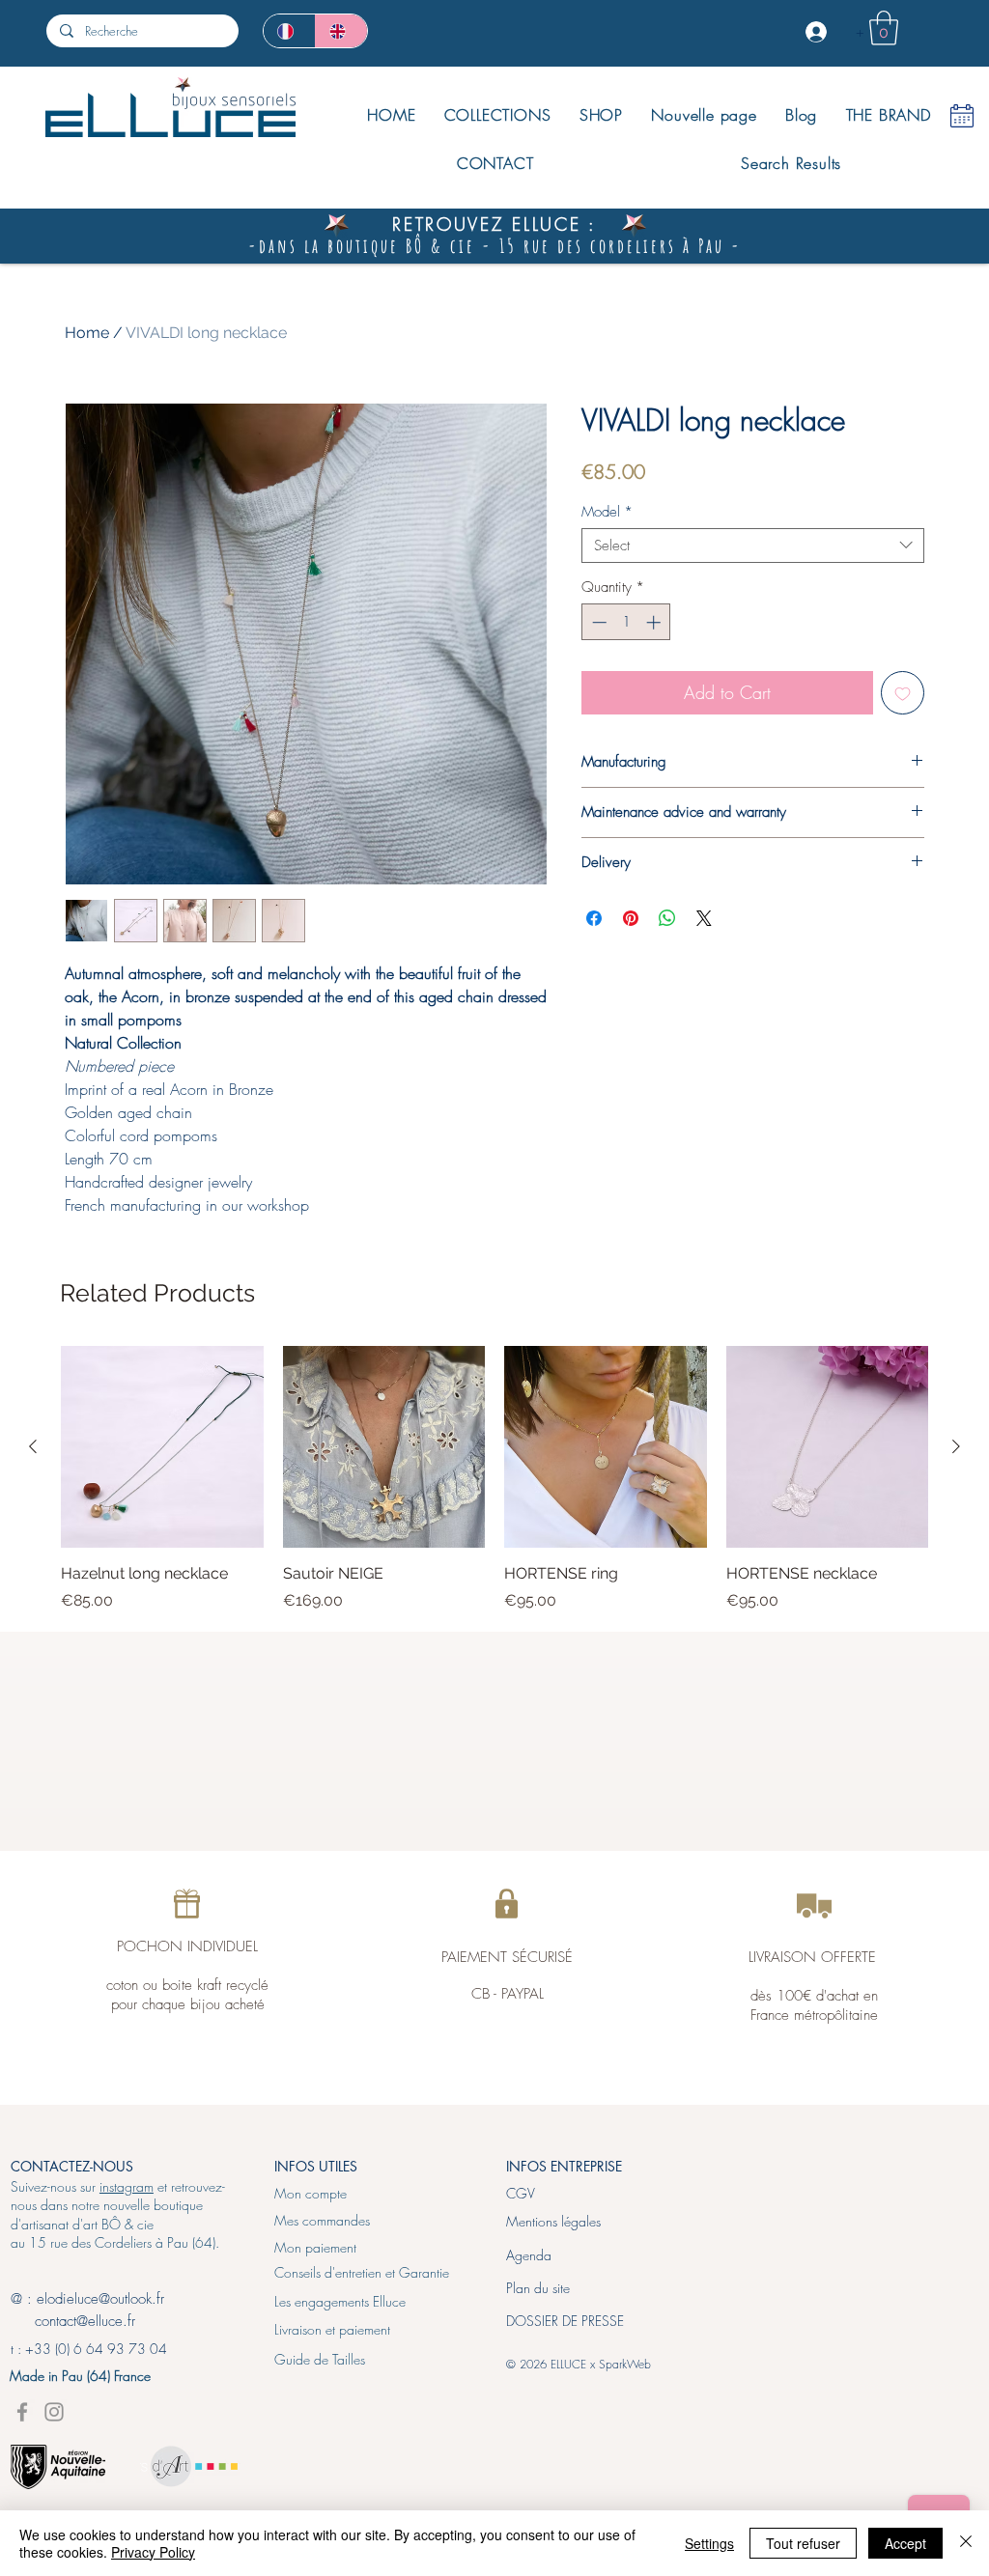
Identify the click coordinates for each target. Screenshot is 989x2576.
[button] (884, 28)
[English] (341, 31)
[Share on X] (704, 918)
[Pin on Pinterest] (631, 918)
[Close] (966, 2543)
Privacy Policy (153, 2552)
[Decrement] (597, 622)
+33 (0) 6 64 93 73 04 (96, 2349)
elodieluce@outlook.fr (100, 2299)
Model (607, 512)
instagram (127, 2186)
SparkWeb (625, 2364)
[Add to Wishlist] (903, 693)
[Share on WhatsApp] (667, 918)
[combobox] (753, 546)
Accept (905, 2543)
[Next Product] (956, 1446)
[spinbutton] (626, 622)
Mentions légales (553, 2221)
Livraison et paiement (332, 2329)
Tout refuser (803, 2543)
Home (87, 333)
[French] (289, 31)
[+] (818, 32)
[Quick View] (162, 1447)
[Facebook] (22, 2412)
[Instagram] (54, 2412)
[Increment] (655, 622)
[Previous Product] (33, 1446)
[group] (494, 1479)
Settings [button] (709, 2543)
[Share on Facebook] (594, 918)
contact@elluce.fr (73, 2321)
